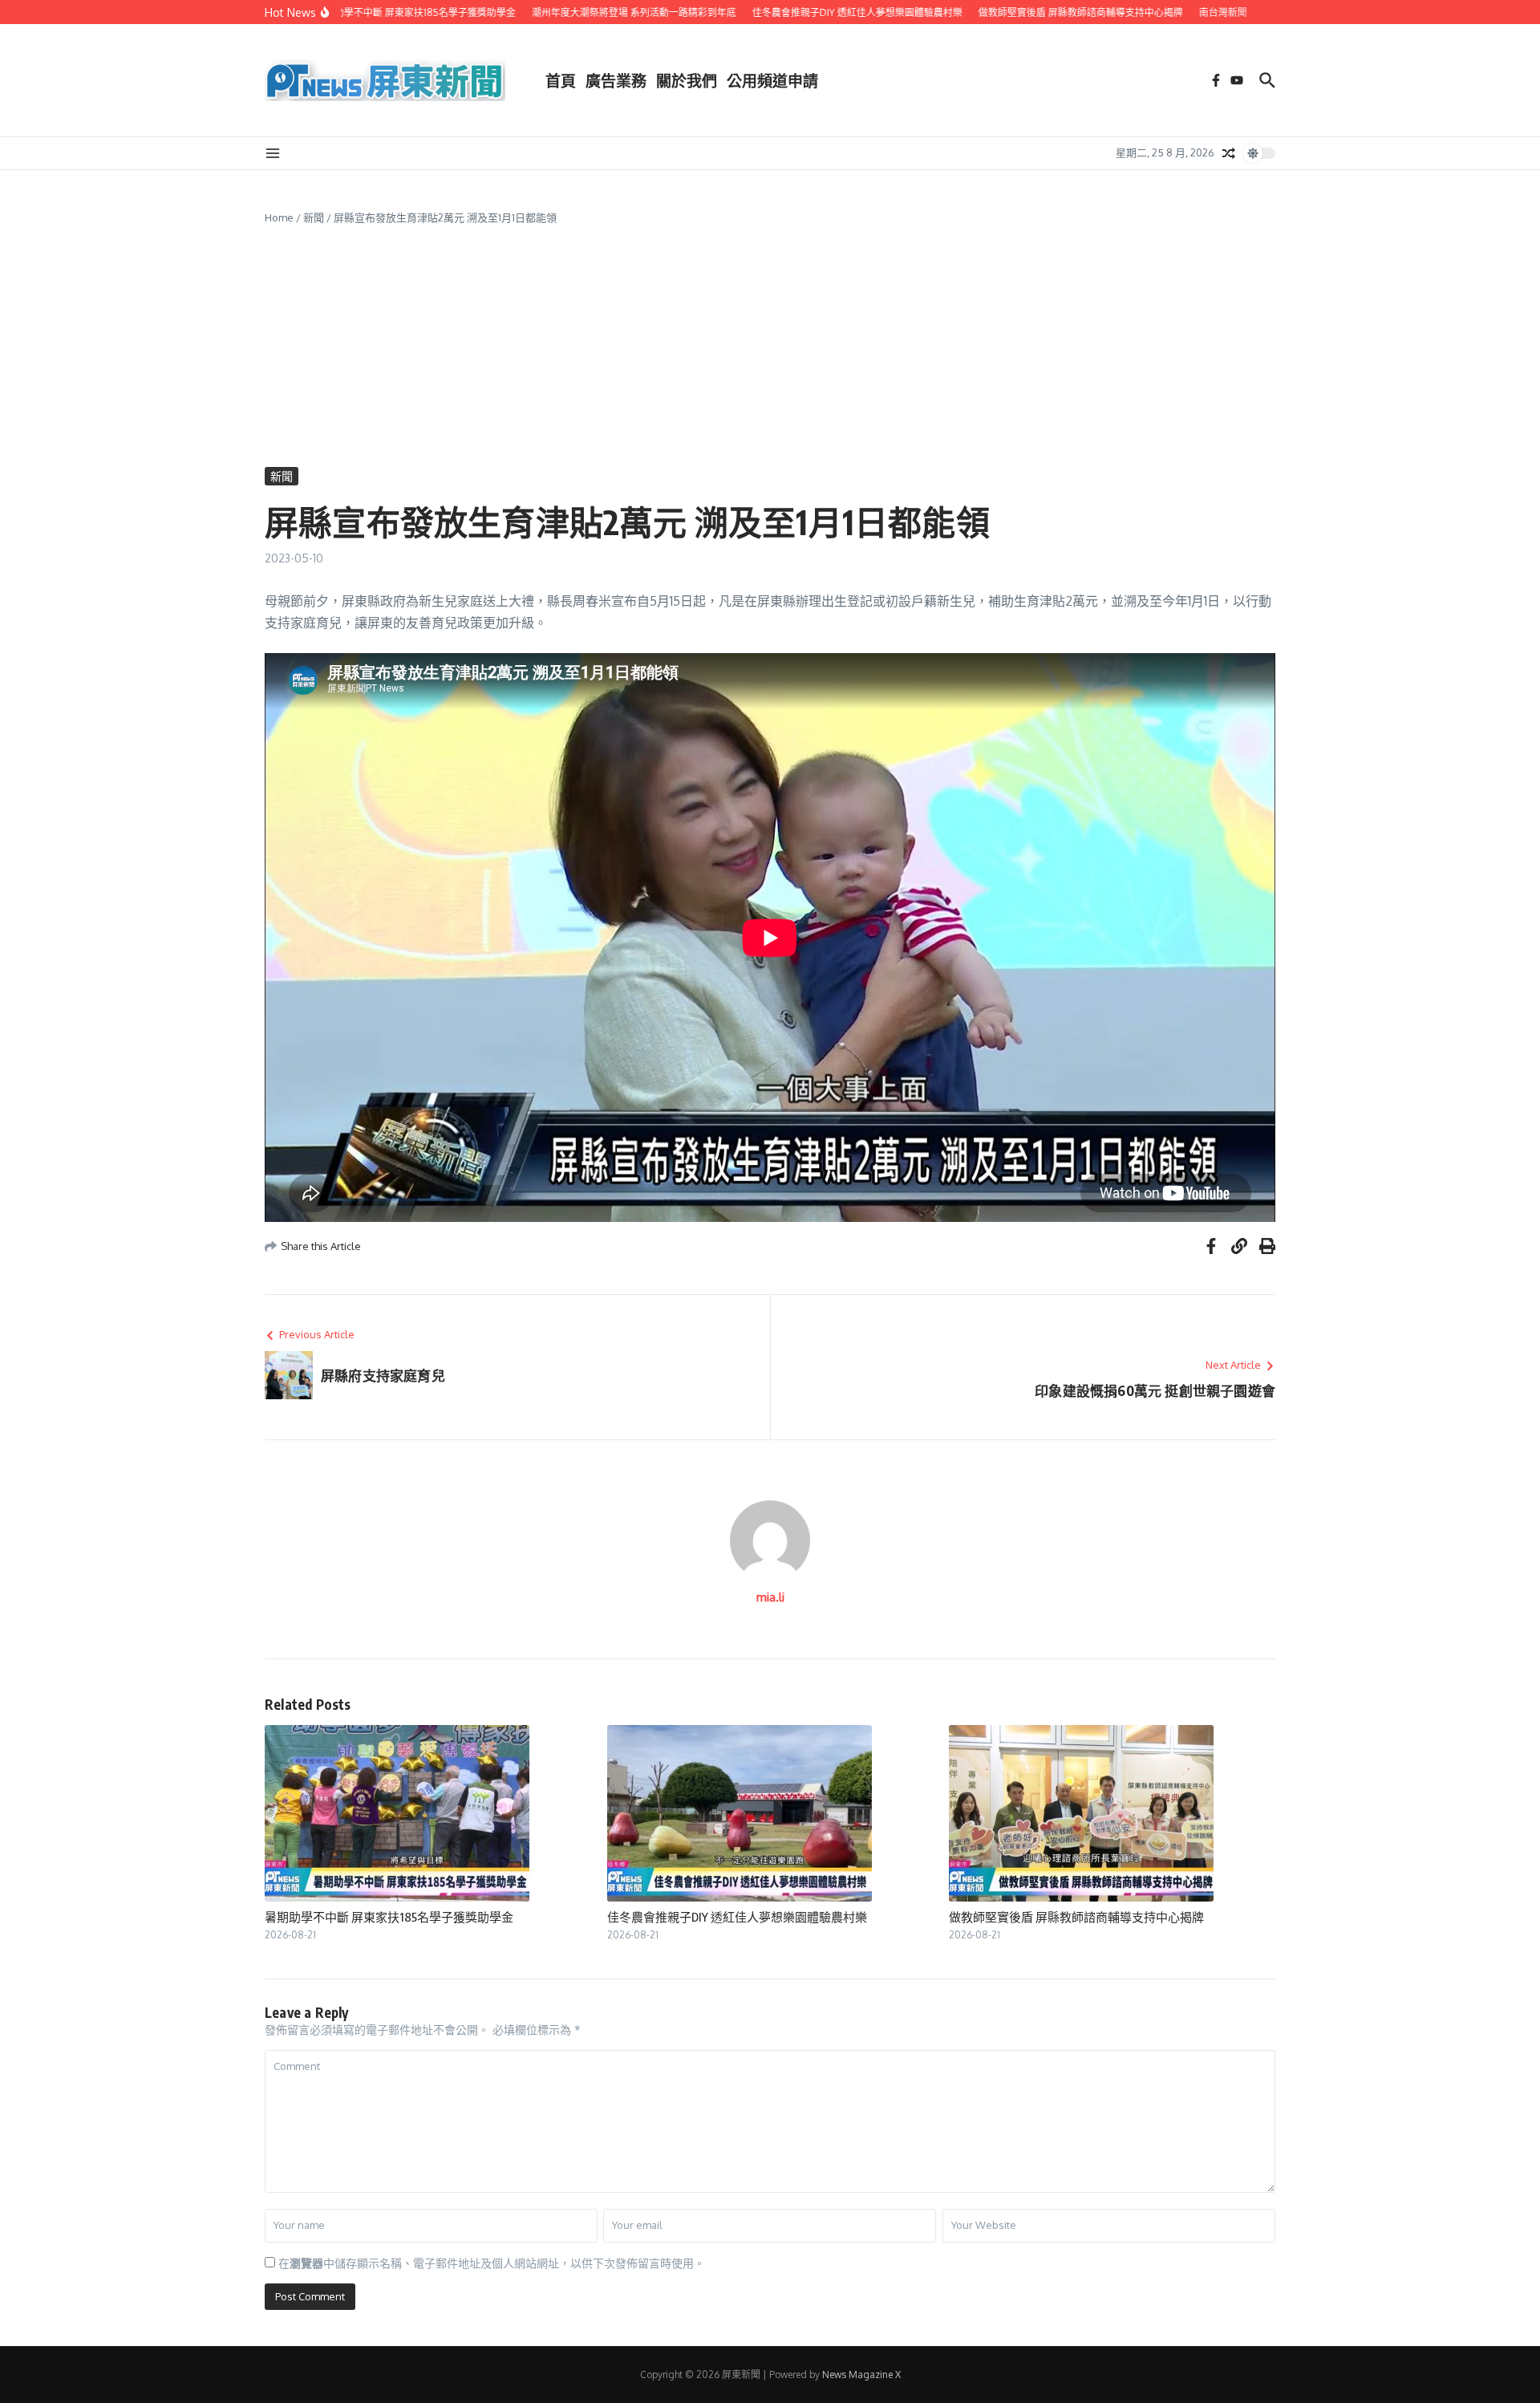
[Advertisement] (770, 347)
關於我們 (687, 80)
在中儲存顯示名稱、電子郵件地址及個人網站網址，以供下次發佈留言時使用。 (492, 2263)
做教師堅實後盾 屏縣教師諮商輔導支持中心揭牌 (1076, 1917)
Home (279, 217)
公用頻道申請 (772, 80)
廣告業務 (616, 80)
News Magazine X (861, 2375)
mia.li (770, 1597)
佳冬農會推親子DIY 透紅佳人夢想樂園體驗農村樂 (737, 1917)
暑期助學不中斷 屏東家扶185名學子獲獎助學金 (389, 1917)
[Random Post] (1229, 153)
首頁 (561, 80)
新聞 (314, 217)
